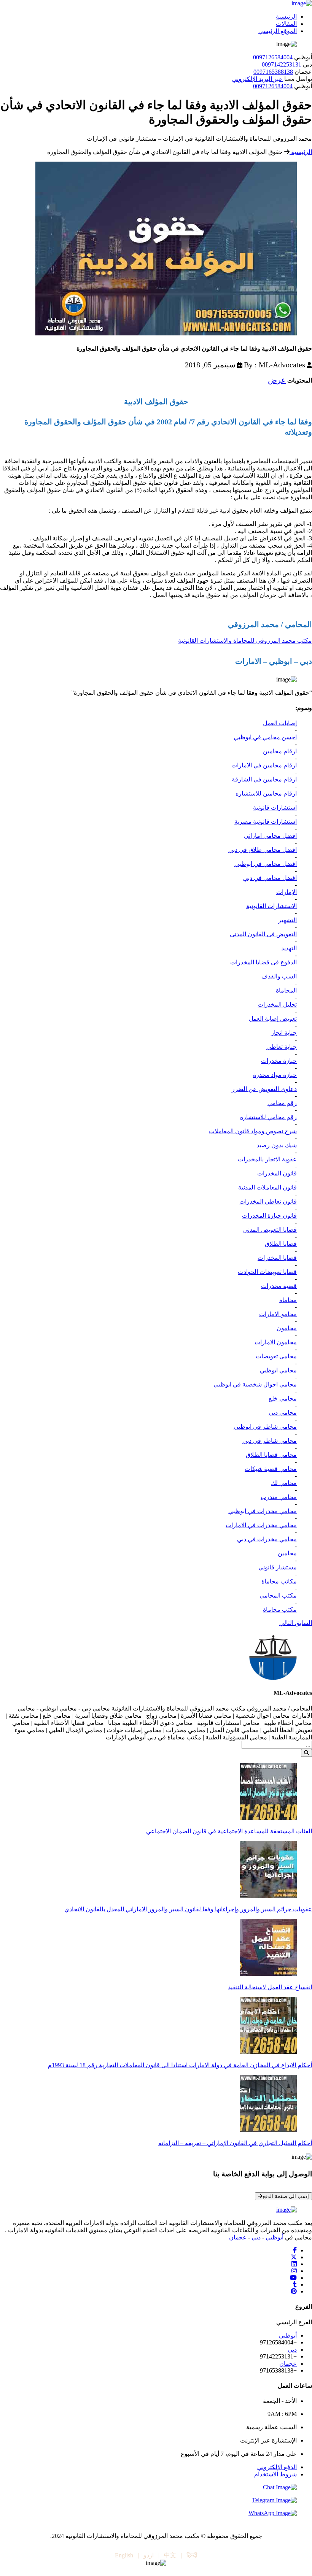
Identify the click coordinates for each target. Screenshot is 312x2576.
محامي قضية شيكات (271, 1469)
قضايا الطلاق (281, 1244)
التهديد (289, 948)
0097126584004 (273, 57)
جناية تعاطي (282, 1047)
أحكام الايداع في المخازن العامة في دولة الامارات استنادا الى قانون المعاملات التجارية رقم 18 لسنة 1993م (180, 2065)
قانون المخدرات (277, 1173)
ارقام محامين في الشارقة (264, 779)
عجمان (238, 2237)
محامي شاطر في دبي (270, 1441)
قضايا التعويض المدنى (270, 1230)
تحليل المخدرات (277, 1005)
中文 (170, 2555)
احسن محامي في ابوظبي (265, 737)
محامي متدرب (279, 1497)
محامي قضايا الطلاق (271, 1455)
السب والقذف (279, 976)
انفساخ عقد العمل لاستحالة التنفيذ (270, 1987)
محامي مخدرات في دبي (267, 1539)
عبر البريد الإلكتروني (257, 79)
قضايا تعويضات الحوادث (267, 1272)
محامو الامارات (278, 1314)
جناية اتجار (284, 1033)
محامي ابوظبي (278, 1370)
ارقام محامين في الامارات (264, 765)
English (124, 2555)
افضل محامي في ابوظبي (266, 864)
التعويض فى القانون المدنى (263, 934)
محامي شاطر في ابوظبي (265, 1427)
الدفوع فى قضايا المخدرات (263, 962)
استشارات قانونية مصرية (266, 822)
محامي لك (284, 1483)
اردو (149, 2555)
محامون (287, 1328)
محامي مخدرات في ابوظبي (263, 1511)
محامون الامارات (276, 1342)
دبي (256, 2237)
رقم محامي (282, 1103)
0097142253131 (282, 64)
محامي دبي (283, 1413)
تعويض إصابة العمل (273, 1019)
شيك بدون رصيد (277, 1145)
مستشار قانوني (278, 1567)
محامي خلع (283, 1398)
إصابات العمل (280, 723)
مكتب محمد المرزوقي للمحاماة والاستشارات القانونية (245, 641)
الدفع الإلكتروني (277, 2467)
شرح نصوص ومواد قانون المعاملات (253, 1131)
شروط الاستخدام (275, 2474)
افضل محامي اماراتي (270, 836)
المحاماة (286, 990)
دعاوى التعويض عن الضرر (264, 1089)
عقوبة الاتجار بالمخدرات (267, 1159)
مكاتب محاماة (279, 1581)
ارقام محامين (280, 751)
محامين (287, 1553)
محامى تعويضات (276, 1356)
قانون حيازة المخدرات (269, 1216)
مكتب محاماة (280, 1610)
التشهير (287, 920)
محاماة (288, 1300)
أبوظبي (275, 2237)
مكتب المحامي (278, 1595)
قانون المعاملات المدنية (267, 1187)
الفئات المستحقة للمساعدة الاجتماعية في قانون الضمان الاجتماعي (229, 1831)
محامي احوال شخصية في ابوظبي (255, 1384)
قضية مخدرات (279, 1286)
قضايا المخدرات (277, 1258)
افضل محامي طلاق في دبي (263, 850)
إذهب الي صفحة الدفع (286, 2196)
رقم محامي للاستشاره (268, 1117)
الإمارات (287, 892)
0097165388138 (273, 72)
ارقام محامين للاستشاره (266, 793)
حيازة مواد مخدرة (275, 1075)
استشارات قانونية (275, 808)
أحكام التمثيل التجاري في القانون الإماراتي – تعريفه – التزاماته (235, 2143)
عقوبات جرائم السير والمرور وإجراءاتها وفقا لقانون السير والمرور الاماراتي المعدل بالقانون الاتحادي (188, 1909)
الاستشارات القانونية (271, 906)
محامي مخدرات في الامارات (261, 1525)
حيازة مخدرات (279, 1061)
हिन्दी (192, 2555)
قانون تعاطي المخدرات (268, 1201)
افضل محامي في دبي (270, 878)
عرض (277, 380)
